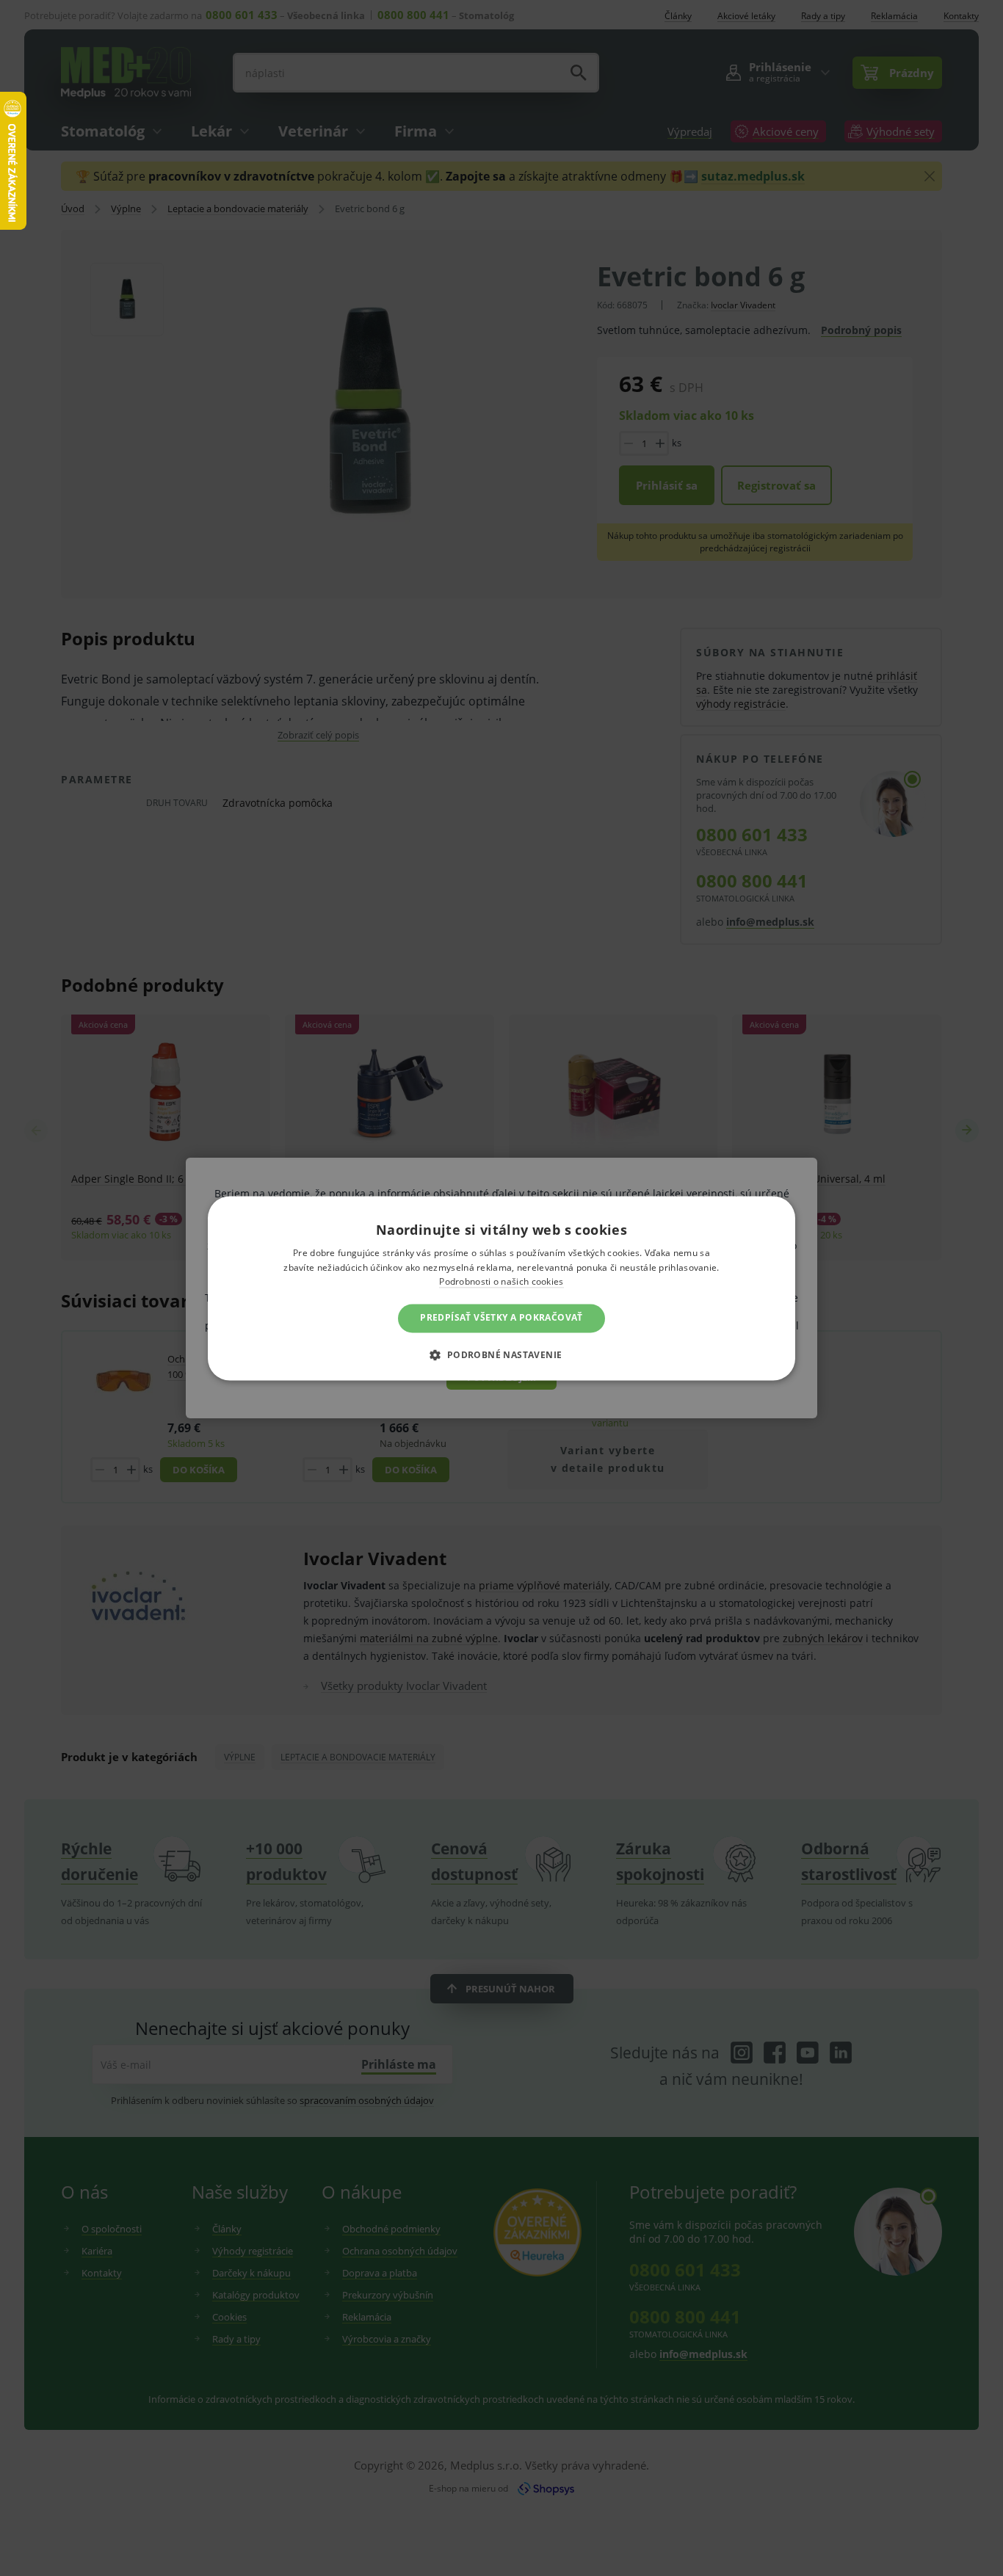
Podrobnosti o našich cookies (501, 1282)
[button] (501, 1354)
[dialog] (501, 1288)
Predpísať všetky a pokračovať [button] (501, 1318)
